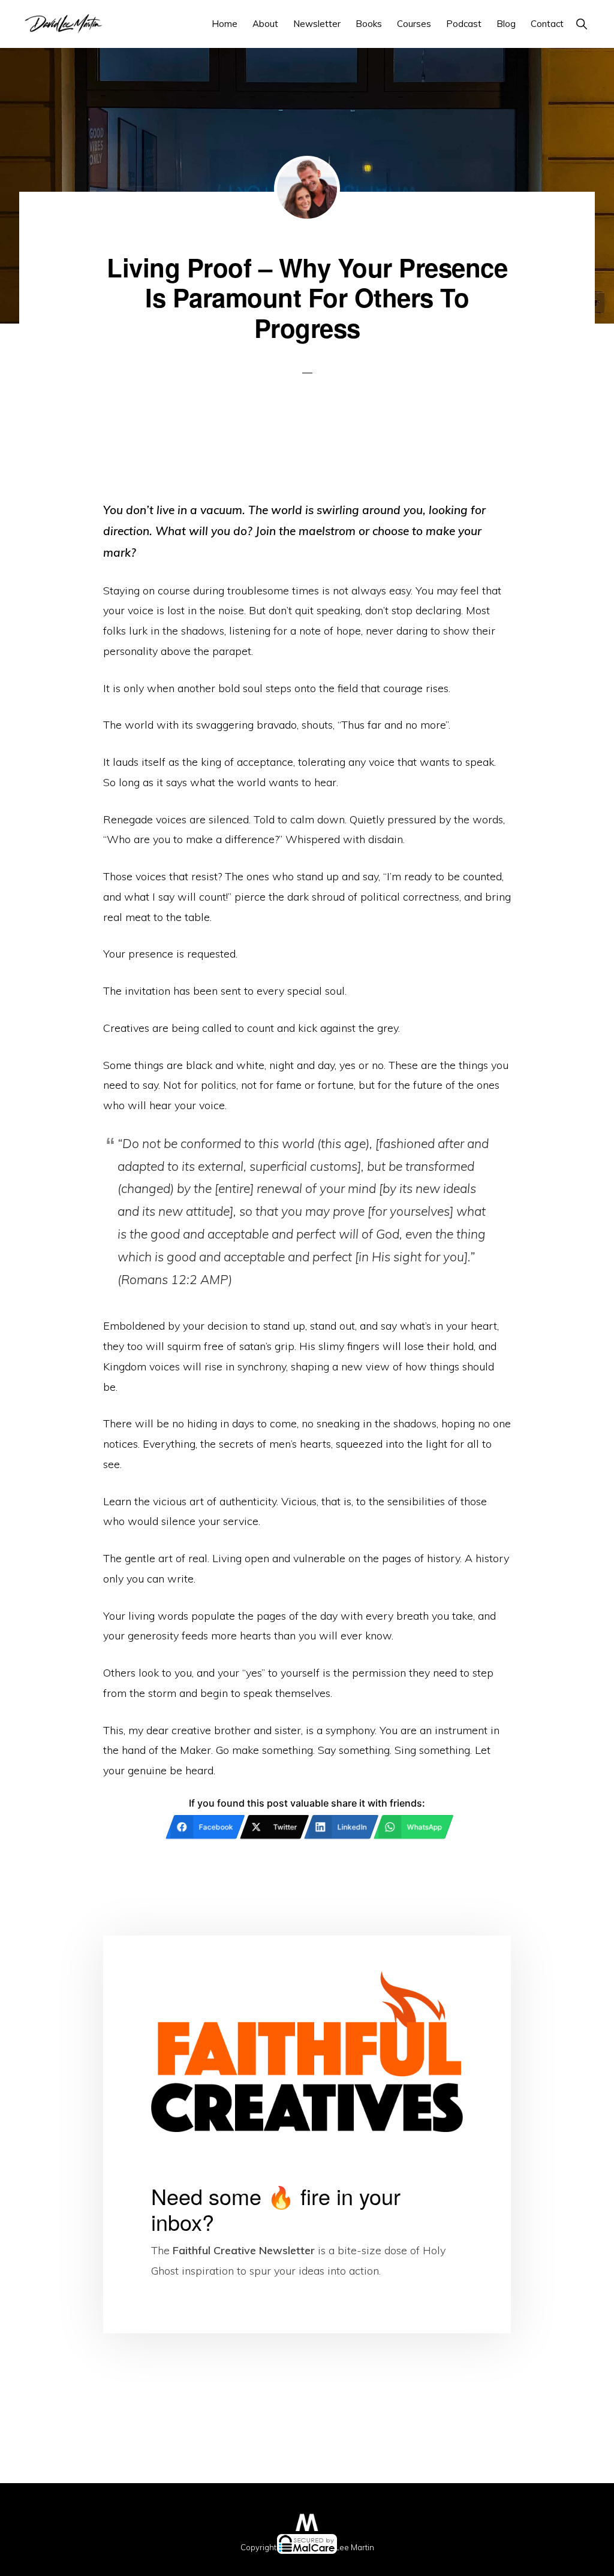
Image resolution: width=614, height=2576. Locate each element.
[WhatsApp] (430, 2560)
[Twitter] (184, 2560)
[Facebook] (61, 2560)
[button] (581, 24)
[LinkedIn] (307, 2560)
